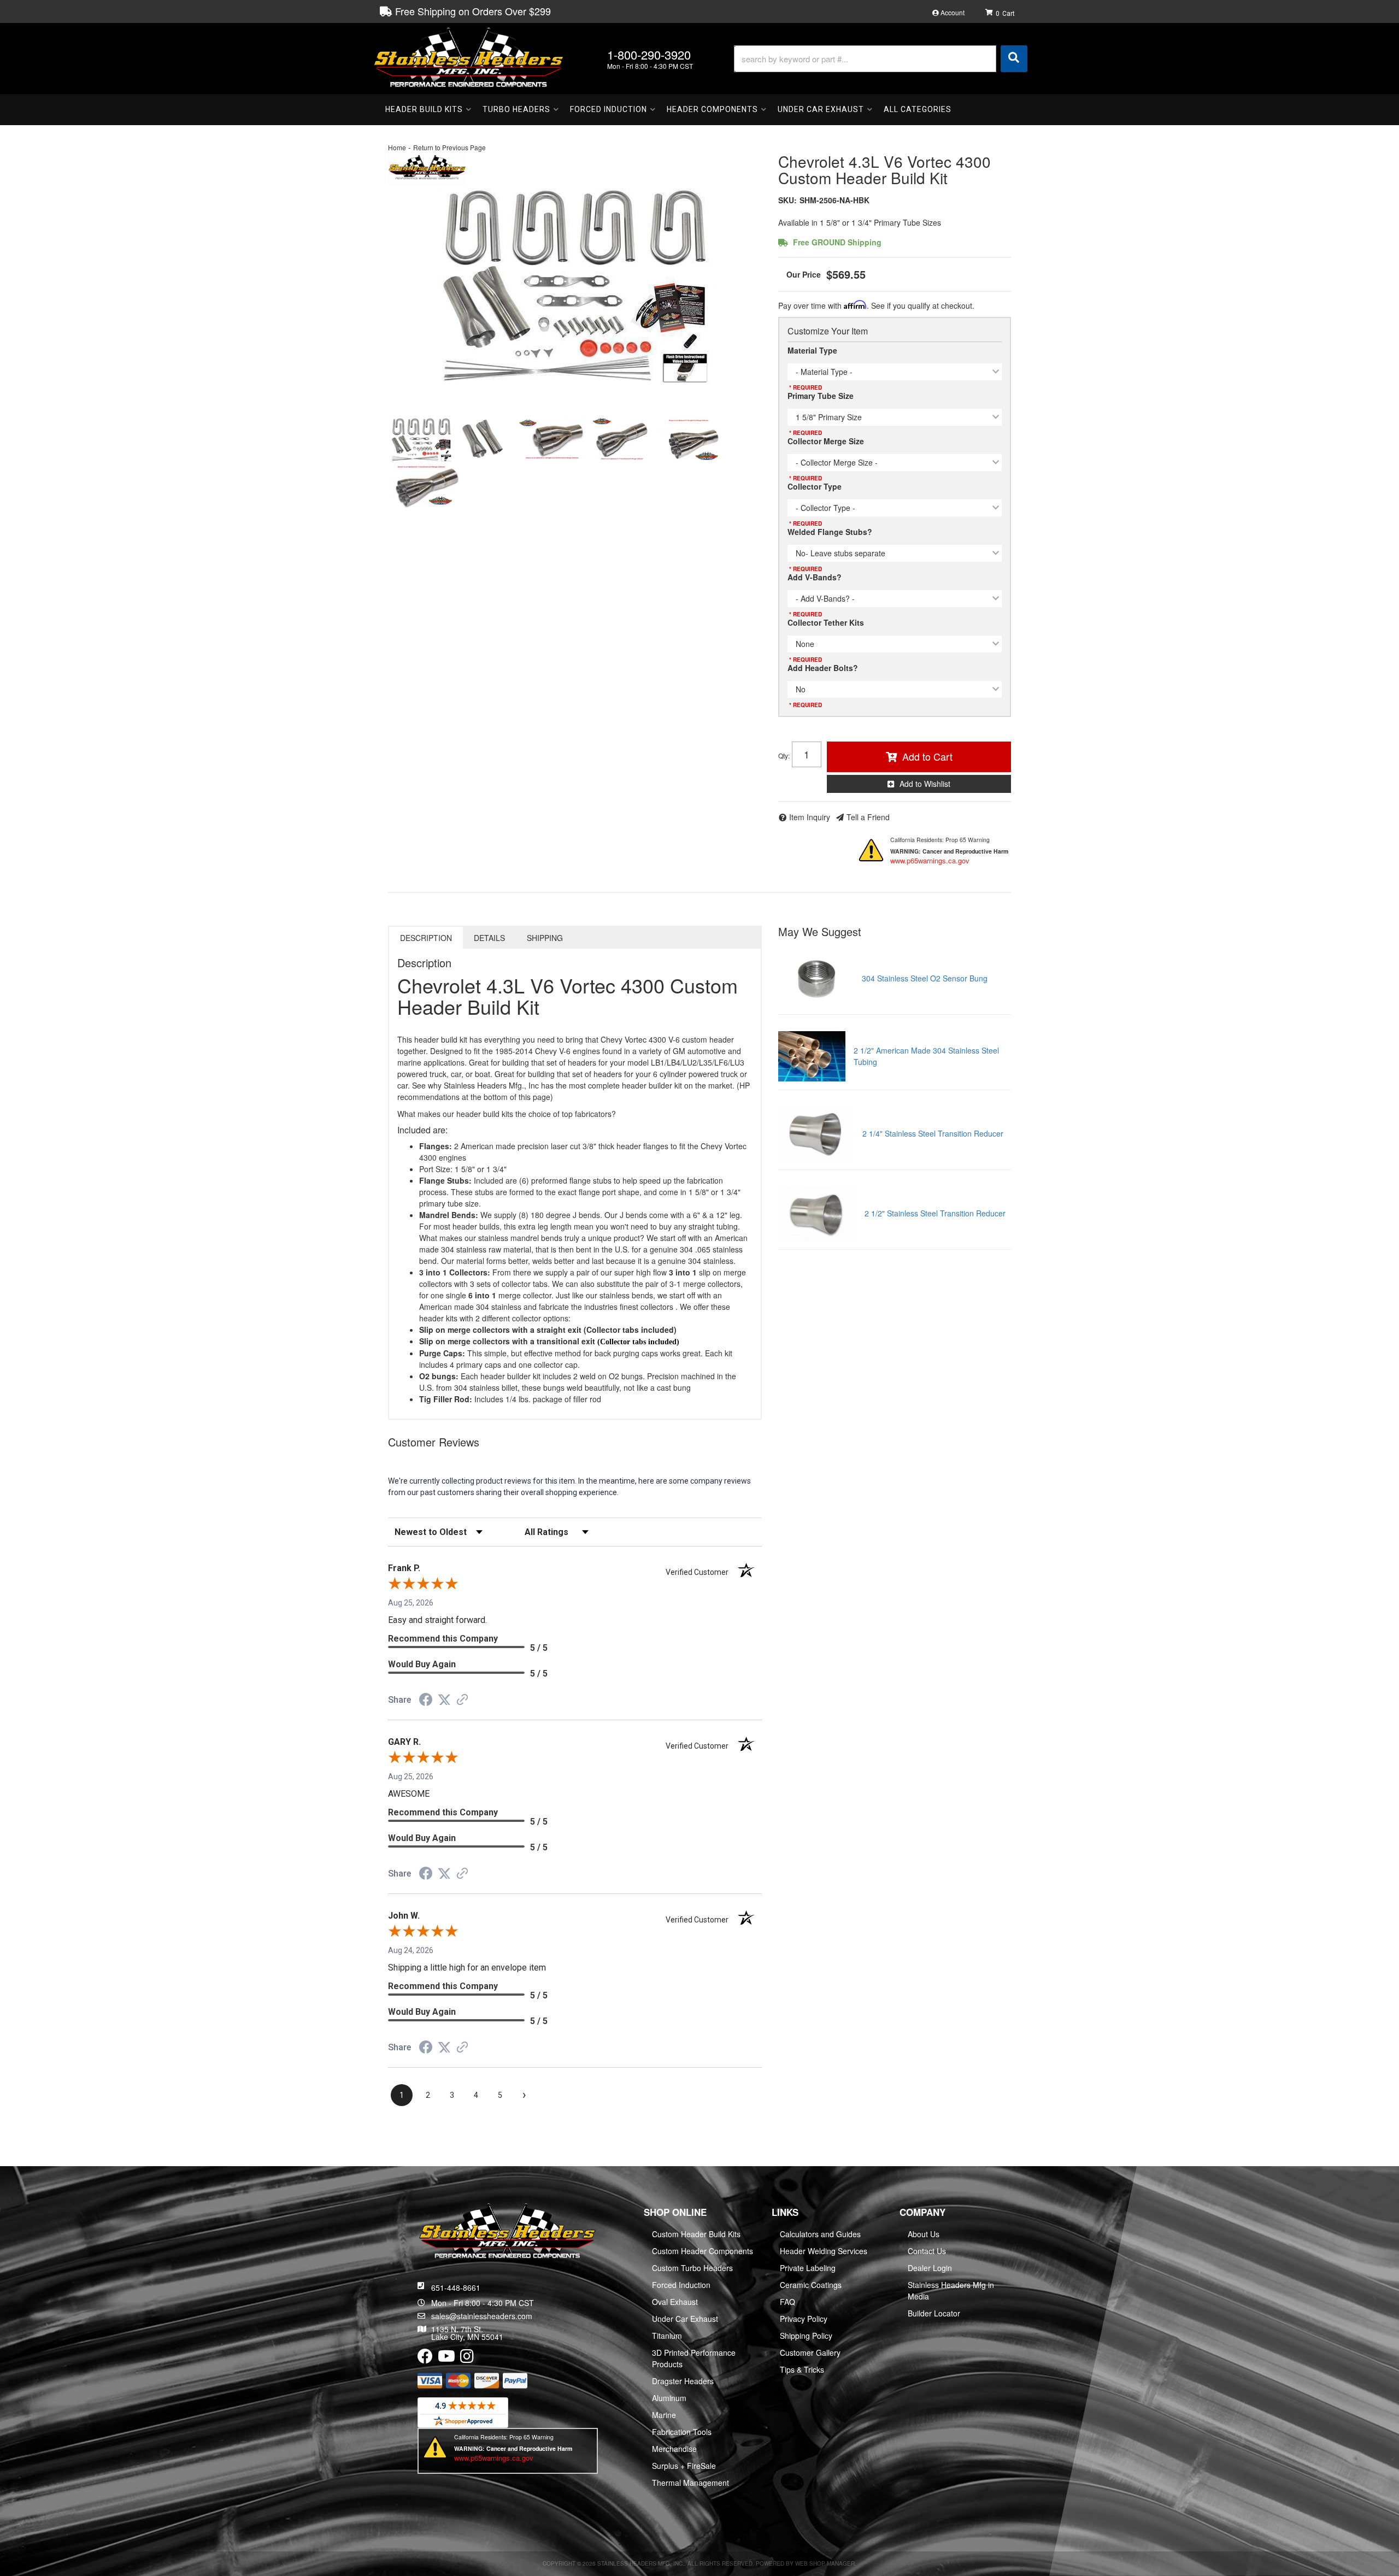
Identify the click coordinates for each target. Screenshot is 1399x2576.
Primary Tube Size (821, 396)
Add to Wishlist (925, 784)
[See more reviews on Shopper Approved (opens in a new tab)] (462, 1701)
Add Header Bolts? (823, 668)
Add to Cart (927, 756)
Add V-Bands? (815, 577)
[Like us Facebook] (425, 2359)
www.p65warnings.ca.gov (930, 860)
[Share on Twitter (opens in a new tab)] (444, 1700)
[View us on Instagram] (467, 2359)
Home (397, 147)
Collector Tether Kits (826, 622)
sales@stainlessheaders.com (482, 2316)
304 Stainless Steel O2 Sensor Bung (925, 978)
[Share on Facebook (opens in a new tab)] (426, 1701)
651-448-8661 (456, 2287)
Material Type (812, 350)
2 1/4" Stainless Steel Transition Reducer (933, 1133)
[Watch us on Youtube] (446, 2359)
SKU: (787, 200)
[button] (881, 59)
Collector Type (815, 486)
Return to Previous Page (449, 147)
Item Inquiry (810, 817)
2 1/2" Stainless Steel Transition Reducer (935, 1213)
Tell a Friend (868, 817)
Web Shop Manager (825, 2563)
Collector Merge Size (826, 441)
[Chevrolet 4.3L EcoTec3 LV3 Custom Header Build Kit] (575, 287)
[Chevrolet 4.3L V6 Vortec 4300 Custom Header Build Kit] (485, 440)
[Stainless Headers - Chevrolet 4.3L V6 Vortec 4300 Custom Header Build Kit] (427, 168)
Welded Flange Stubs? (830, 532)
